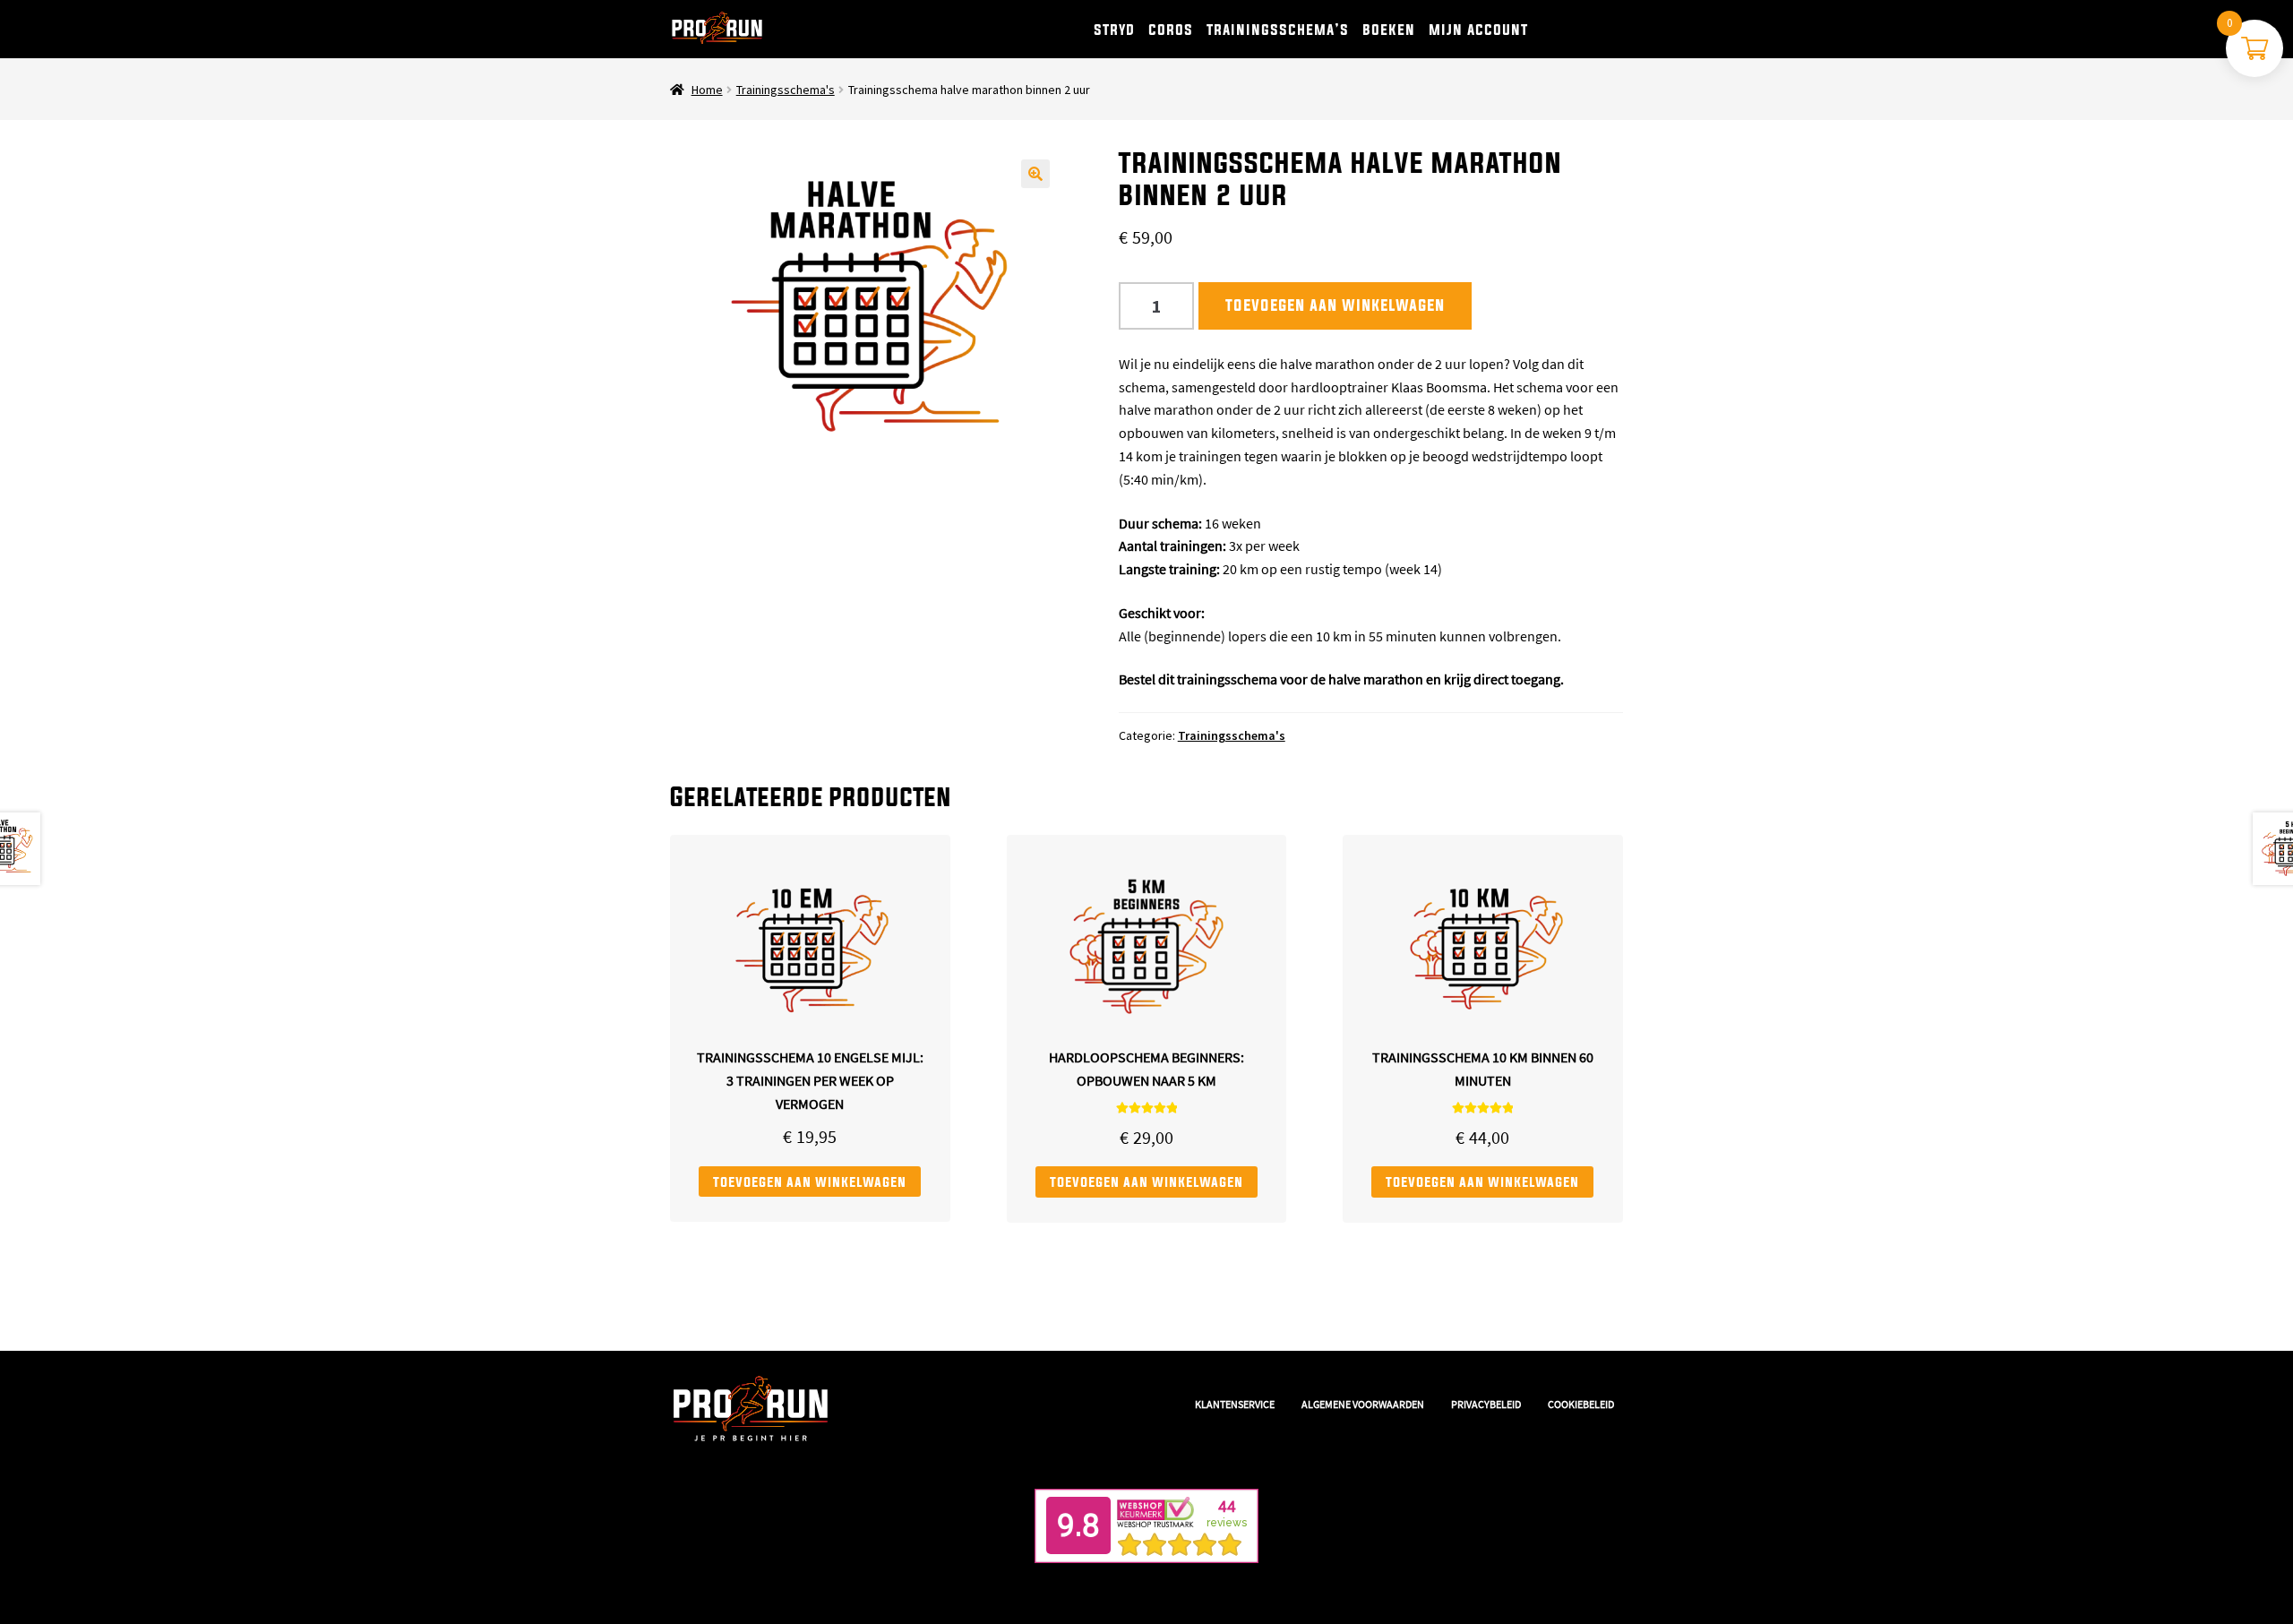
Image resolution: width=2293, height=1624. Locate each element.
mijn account (1478, 29)
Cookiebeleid (1581, 1404)
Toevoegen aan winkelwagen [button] (810, 1181)
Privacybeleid (1486, 1404)
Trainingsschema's (786, 90)
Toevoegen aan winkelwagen (1335, 305)
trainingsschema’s (1278, 29)
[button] (1035, 174)
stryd (1114, 29)
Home (707, 90)
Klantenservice (1235, 1404)
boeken (1389, 29)
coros (1171, 29)
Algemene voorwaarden (1363, 1404)
